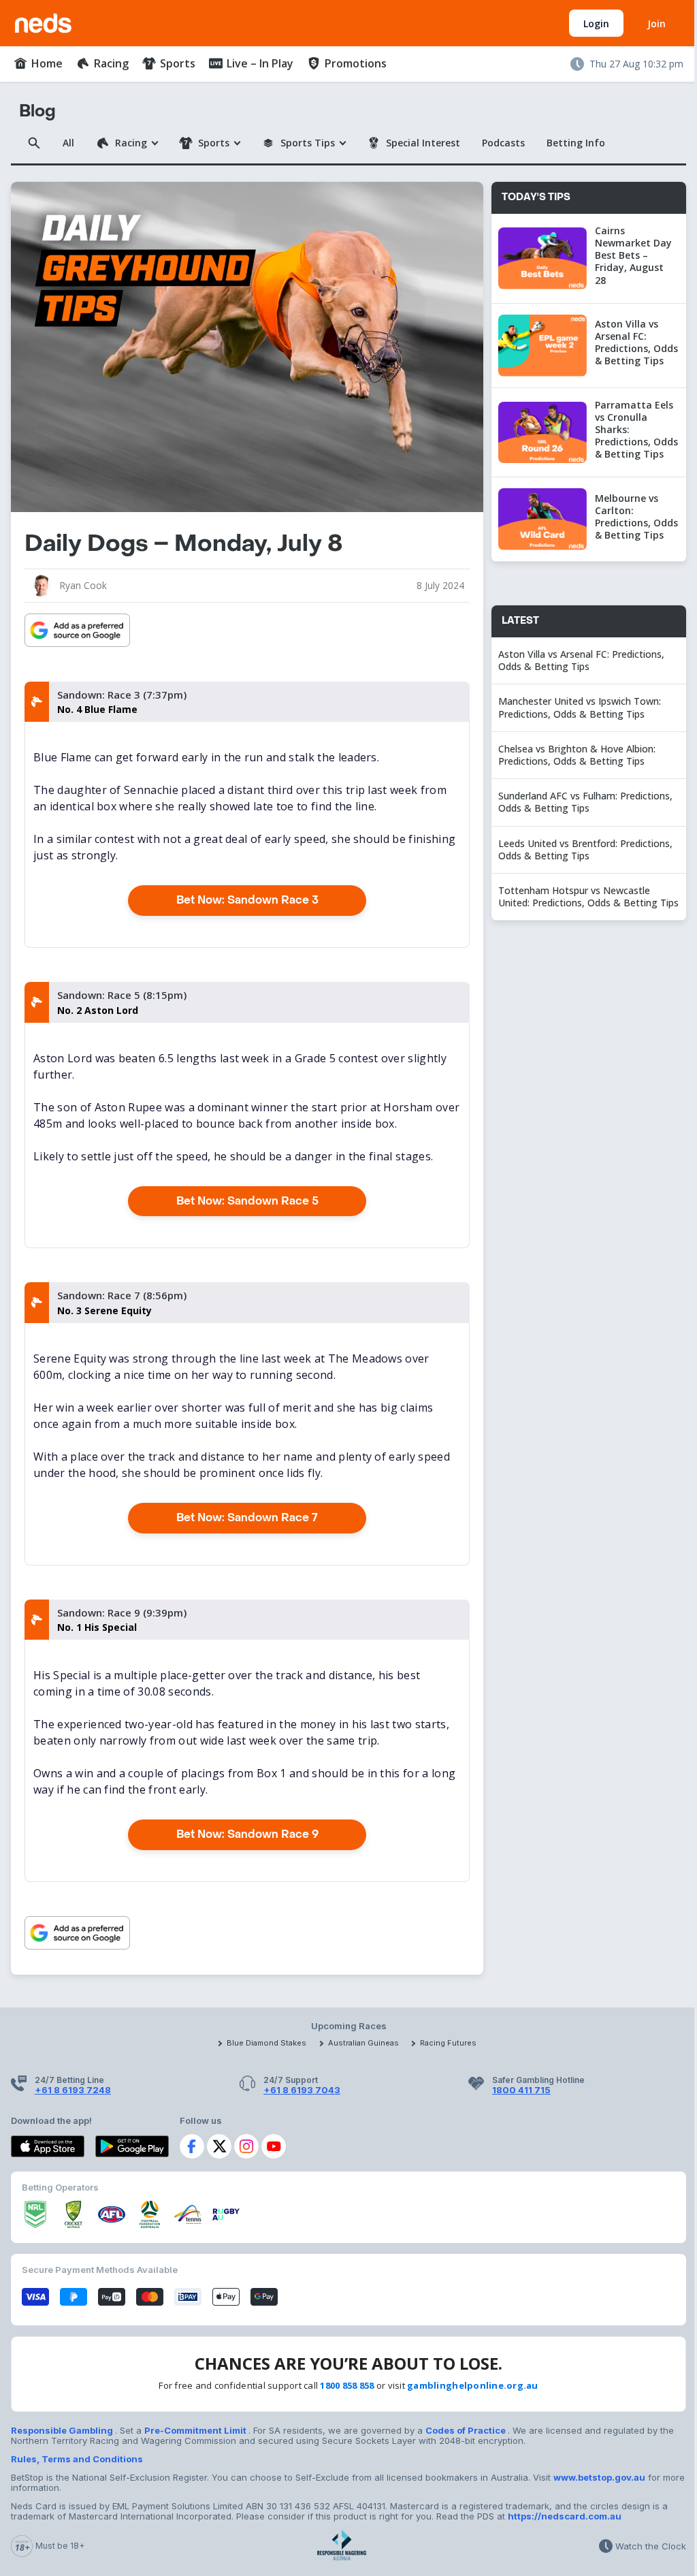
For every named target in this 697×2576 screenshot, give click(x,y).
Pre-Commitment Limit (196, 2430)
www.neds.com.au (58, 20)
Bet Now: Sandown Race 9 (247, 1834)
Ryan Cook (83, 585)
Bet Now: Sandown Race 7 (247, 1517)
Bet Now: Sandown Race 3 (247, 900)
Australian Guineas (363, 2043)
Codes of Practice (467, 2430)
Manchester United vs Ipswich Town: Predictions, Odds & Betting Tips (580, 707)
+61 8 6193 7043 (302, 2090)
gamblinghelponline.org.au (473, 2385)
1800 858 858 (347, 2385)
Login (596, 23)
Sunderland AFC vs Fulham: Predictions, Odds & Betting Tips (585, 802)
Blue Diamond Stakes (266, 2043)
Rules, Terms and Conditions (77, 2459)
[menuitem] (38, 63)
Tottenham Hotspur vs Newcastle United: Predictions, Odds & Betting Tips (588, 896)
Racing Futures (448, 2043)
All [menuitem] (68, 143)
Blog (37, 111)
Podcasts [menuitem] (503, 143)
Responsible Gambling (63, 2430)
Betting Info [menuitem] (576, 143)
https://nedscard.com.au (565, 2516)
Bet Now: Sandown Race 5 (247, 1201)
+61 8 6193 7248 (73, 2090)
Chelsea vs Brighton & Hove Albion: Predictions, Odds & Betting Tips (577, 755)
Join (657, 23)
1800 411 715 (521, 2090)
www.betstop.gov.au (599, 2477)
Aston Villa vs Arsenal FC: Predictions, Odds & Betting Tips (581, 660)
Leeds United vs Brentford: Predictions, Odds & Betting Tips (585, 849)
